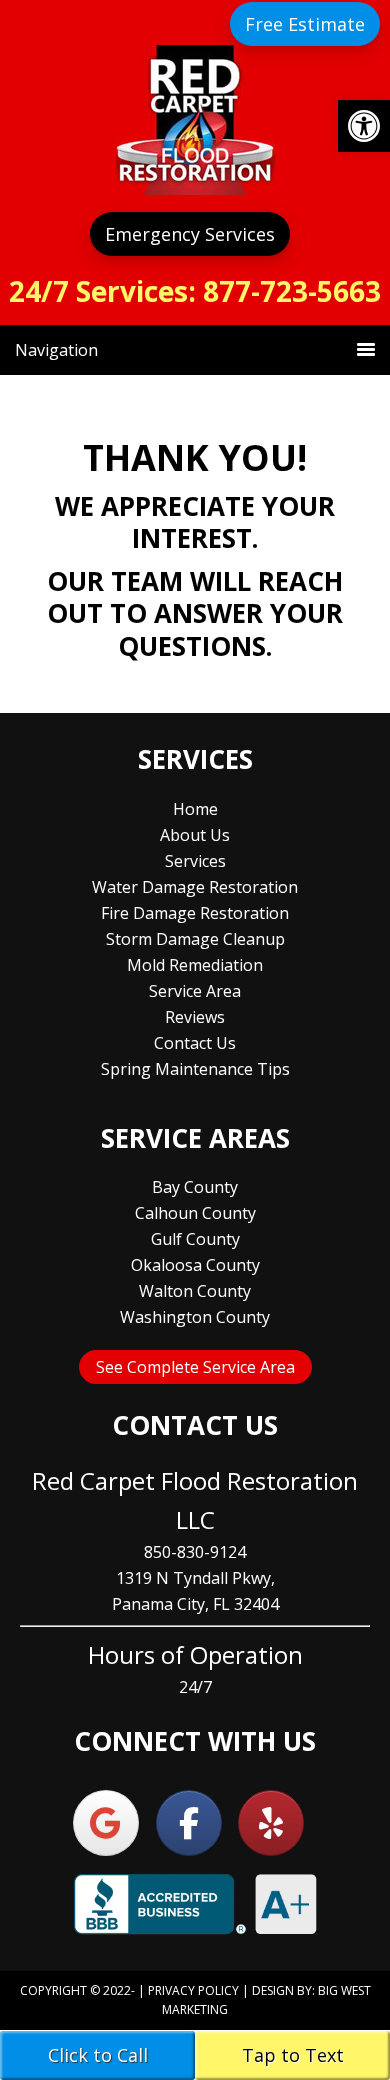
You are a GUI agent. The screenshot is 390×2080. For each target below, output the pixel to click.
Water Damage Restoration (195, 887)
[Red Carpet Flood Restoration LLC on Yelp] (271, 1823)
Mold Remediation (195, 965)
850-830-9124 (195, 1552)
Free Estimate (305, 24)
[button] (364, 126)
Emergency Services (190, 234)
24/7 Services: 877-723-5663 (195, 291)
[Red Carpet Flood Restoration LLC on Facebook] (189, 1823)
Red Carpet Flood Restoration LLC (195, 120)
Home (195, 809)
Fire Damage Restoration (195, 913)
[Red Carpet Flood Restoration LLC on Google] (106, 1823)
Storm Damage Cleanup (195, 939)
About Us (195, 835)
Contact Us (195, 1043)
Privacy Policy (193, 1990)
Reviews (195, 1017)
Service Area (195, 991)
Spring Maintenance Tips (195, 1069)
